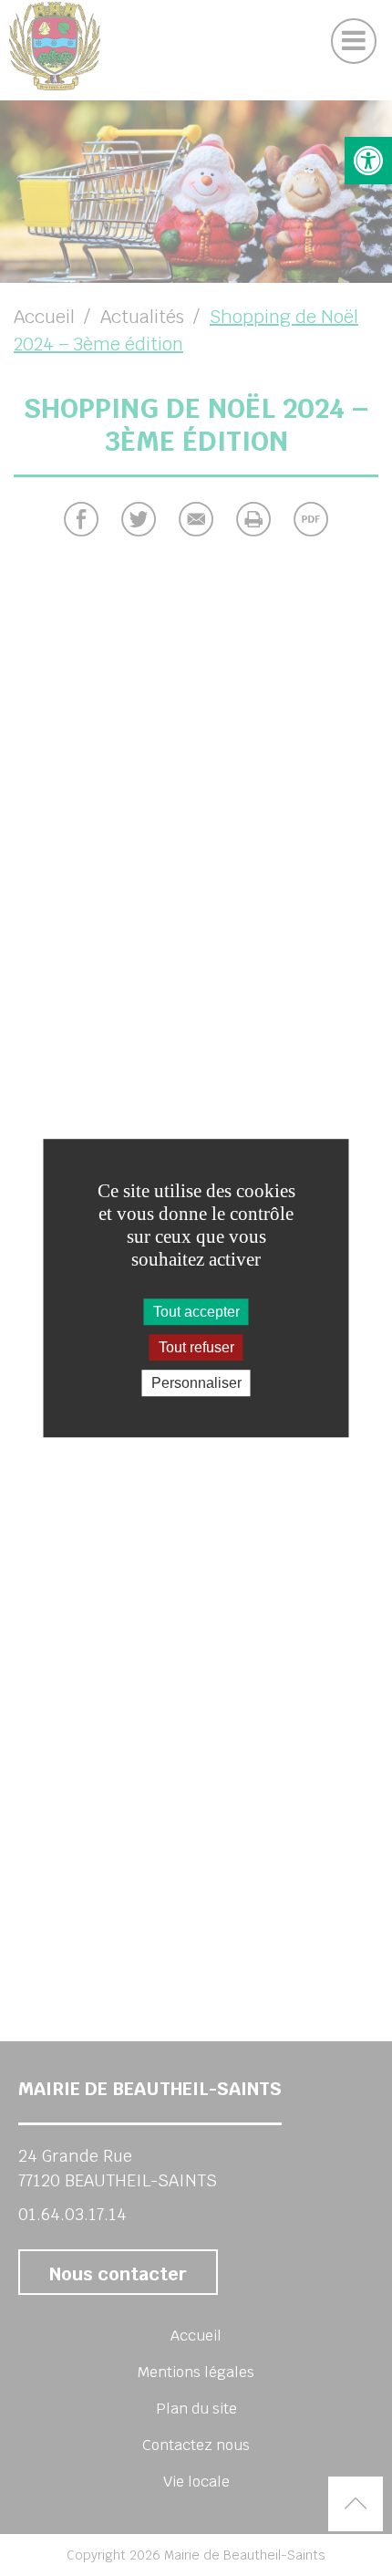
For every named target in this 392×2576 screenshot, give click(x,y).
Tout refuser (196, 1347)
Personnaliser (196, 1383)
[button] (368, 161)
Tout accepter (196, 1312)
